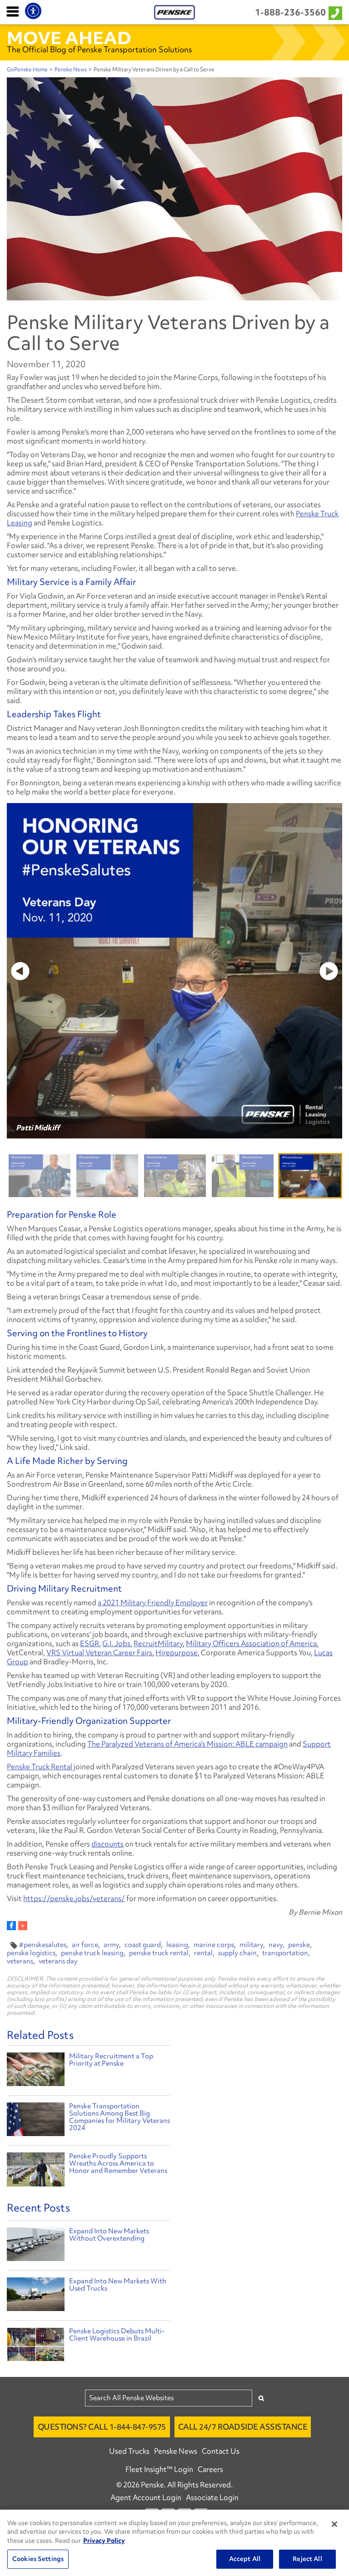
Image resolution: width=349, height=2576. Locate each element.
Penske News (71, 70)
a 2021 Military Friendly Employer (153, 1603)
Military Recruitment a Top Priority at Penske (111, 2060)
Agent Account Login (146, 2497)
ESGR (90, 1643)
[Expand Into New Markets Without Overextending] (35, 2247)
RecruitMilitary (158, 1643)
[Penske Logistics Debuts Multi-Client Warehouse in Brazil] (35, 2346)
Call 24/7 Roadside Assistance (243, 2427)
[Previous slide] (22, 971)
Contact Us (221, 2451)
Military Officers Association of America (251, 1643)
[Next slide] (327, 971)
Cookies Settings (38, 2559)
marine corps (214, 1945)
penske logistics (31, 1953)
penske (299, 1945)
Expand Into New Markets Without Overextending (109, 2235)
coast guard (143, 1945)
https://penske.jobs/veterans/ (74, 1898)
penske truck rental (159, 1953)
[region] (174, 2543)
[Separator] (23, 1926)
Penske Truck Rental (40, 1767)
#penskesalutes (43, 1945)
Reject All (307, 2559)
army (111, 1945)
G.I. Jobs (116, 1643)
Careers (210, 2469)
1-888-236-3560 (290, 12)
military (251, 1945)
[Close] (334, 2524)
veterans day (58, 1961)
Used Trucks (129, 2451)
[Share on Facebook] (11, 1926)
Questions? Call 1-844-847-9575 (102, 2427)
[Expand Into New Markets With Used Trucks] (35, 2296)
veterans (20, 1961)
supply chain (237, 1953)
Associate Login (212, 2497)
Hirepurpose (177, 1652)
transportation (285, 1953)
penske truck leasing (92, 1953)
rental (203, 1953)
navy (276, 1945)
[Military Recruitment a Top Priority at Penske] (35, 2070)
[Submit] (261, 2398)
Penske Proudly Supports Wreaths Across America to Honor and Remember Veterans (118, 2163)
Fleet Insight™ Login (159, 2469)
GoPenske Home (27, 70)
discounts (107, 1844)
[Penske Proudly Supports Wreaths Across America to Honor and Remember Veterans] (35, 2171)
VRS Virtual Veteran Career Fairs (99, 1652)
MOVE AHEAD (69, 38)
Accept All (245, 2559)
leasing (177, 1945)
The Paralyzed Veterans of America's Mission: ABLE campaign (187, 1744)
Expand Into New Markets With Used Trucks (118, 2285)
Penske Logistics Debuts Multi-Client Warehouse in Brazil (117, 2335)
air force (85, 1945)
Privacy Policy (104, 2541)
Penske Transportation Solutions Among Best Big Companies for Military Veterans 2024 (120, 2117)
